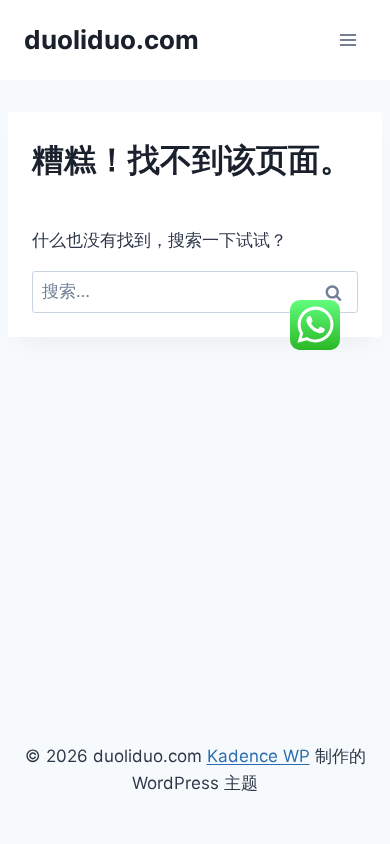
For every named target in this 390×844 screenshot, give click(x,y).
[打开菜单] (347, 39)
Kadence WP (258, 756)
